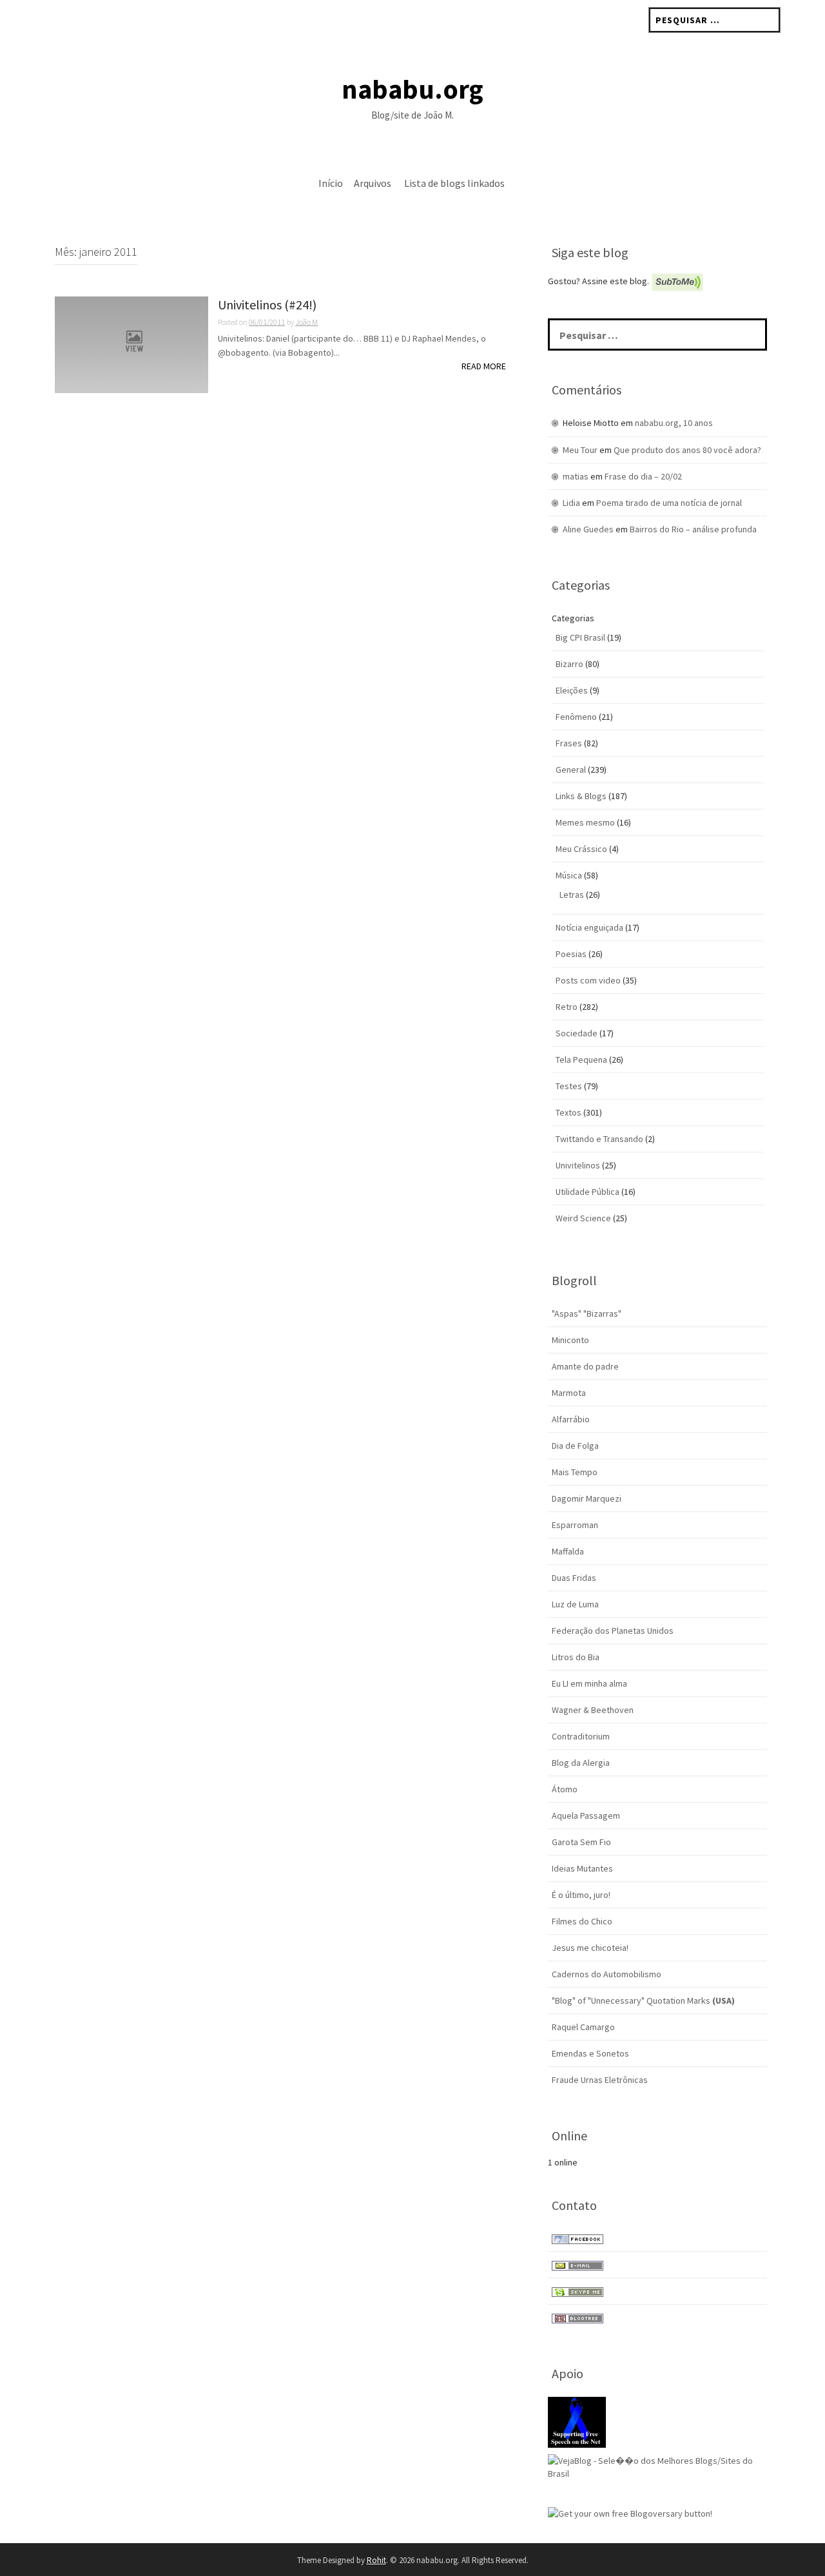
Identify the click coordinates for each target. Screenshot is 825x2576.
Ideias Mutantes (582, 1868)
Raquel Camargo (583, 2027)
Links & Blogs (581, 796)
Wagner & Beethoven (593, 1710)
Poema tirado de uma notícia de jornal (669, 503)
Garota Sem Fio (581, 1842)
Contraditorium (581, 1736)
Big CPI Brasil (580, 637)
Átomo (565, 1789)
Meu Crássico (581, 849)
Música (569, 875)
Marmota (569, 1393)
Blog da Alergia (581, 1763)
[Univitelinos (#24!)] (131, 344)
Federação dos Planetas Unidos (613, 1631)
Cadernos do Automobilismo (607, 1974)
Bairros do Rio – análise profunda (693, 529)
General (571, 770)
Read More (484, 366)
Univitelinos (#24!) (267, 305)
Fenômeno (576, 717)
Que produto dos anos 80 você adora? (687, 450)
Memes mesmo (585, 822)
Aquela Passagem (586, 1816)
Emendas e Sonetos (590, 2053)
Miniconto (570, 1340)
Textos (568, 1112)
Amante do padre (585, 1366)
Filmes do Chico (582, 1921)
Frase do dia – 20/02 (643, 476)
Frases (569, 743)
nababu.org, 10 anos (674, 423)
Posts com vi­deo (588, 980)
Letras (572, 895)
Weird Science (583, 1218)
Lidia (571, 503)
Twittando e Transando (599, 1139)
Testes (569, 1086)
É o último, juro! (581, 1895)
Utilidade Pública (587, 1192)
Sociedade (577, 1033)
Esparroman (575, 1525)
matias (576, 476)
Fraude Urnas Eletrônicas (600, 2080)
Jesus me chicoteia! (590, 1948)
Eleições (572, 690)
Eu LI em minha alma (589, 1683)
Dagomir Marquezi (587, 1498)
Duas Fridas (574, 1578)
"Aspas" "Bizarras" (587, 1313)
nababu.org (412, 89)
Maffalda (568, 1551)
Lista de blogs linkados (454, 183)
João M (306, 322)
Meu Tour (580, 450)
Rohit (376, 2560)
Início (331, 183)
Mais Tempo (575, 1472)
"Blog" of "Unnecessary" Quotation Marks (643, 2000)
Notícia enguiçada (589, 927)
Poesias (571, 954)
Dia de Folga (575, 1446)
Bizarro (569, 664)
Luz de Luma (575, 1604)
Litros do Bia (576, 1657)
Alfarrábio (571, 1419)
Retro (567, 1007)
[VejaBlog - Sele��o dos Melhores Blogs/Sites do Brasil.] (657, 2466)
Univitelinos (578, 1165)
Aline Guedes (588, 529)
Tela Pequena (581, 1060)
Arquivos (373, 183)
